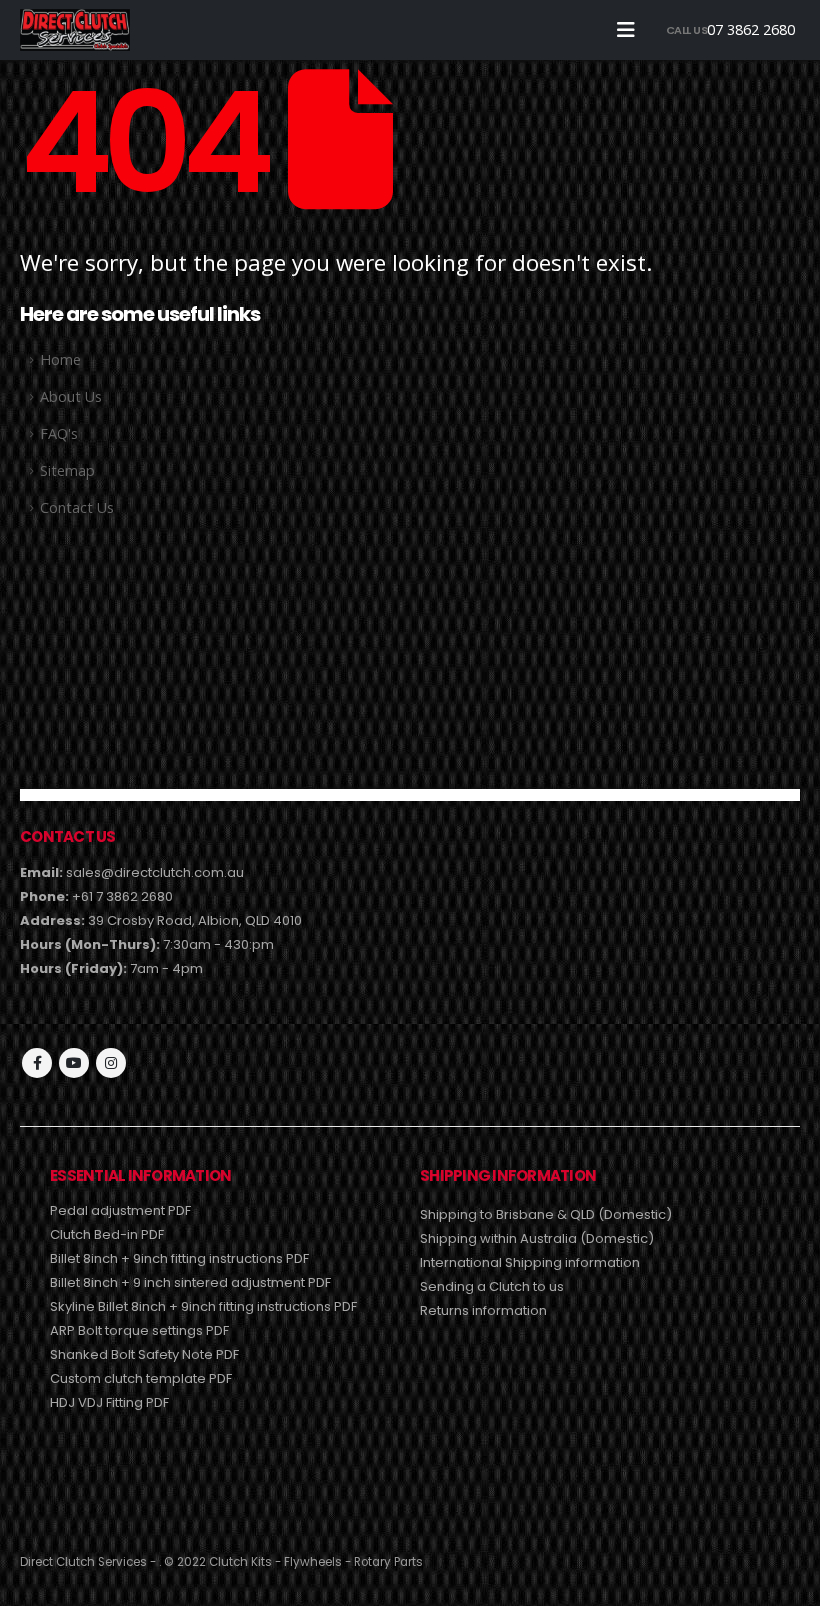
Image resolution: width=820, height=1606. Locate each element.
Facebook (37, 1063)
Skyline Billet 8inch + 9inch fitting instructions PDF (203, 1306)
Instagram (111, 1063)
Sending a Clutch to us (492, 1286)
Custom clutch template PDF (141, 1378)
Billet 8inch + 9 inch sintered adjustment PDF (190, 1282)
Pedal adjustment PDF (120, 1210)
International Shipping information (530, 1262)
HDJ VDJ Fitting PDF (109, 1402)
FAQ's (59, 433)
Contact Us (77, 507)
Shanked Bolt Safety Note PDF (144, 1354)
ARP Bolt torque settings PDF (139, 1330)
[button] (626, 30)
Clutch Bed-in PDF (107, 1234)
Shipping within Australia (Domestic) (537, 1238)
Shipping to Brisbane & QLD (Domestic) (546, 1214)
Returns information (483, 1310)
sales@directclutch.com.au (155, 872)
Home (60, 359)
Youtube (74, 1063)
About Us (71, 396)
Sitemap (67, 470)
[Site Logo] (75, 29)
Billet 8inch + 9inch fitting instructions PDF (179, 1258)
